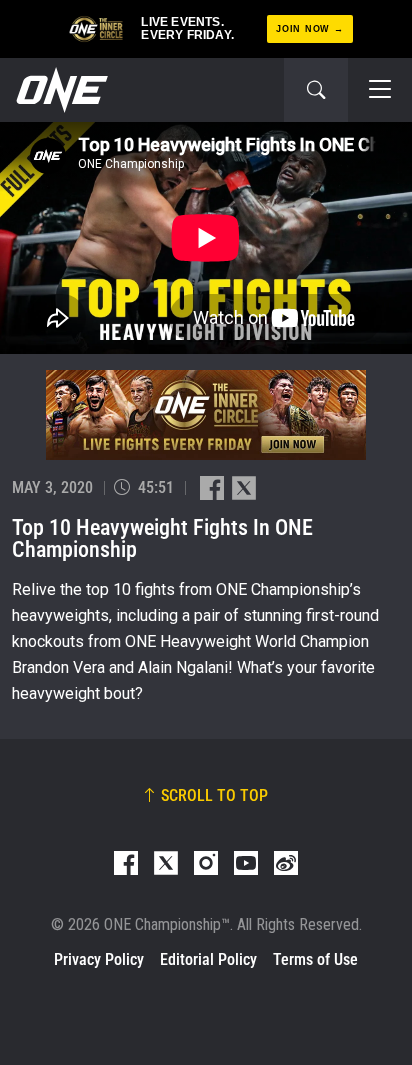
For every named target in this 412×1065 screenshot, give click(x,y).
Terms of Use (315, 959)
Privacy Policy (99, 959)
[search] (316, 90)
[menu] (380, 90)
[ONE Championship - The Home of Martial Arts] (60, 90)
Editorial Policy (208, 959)
